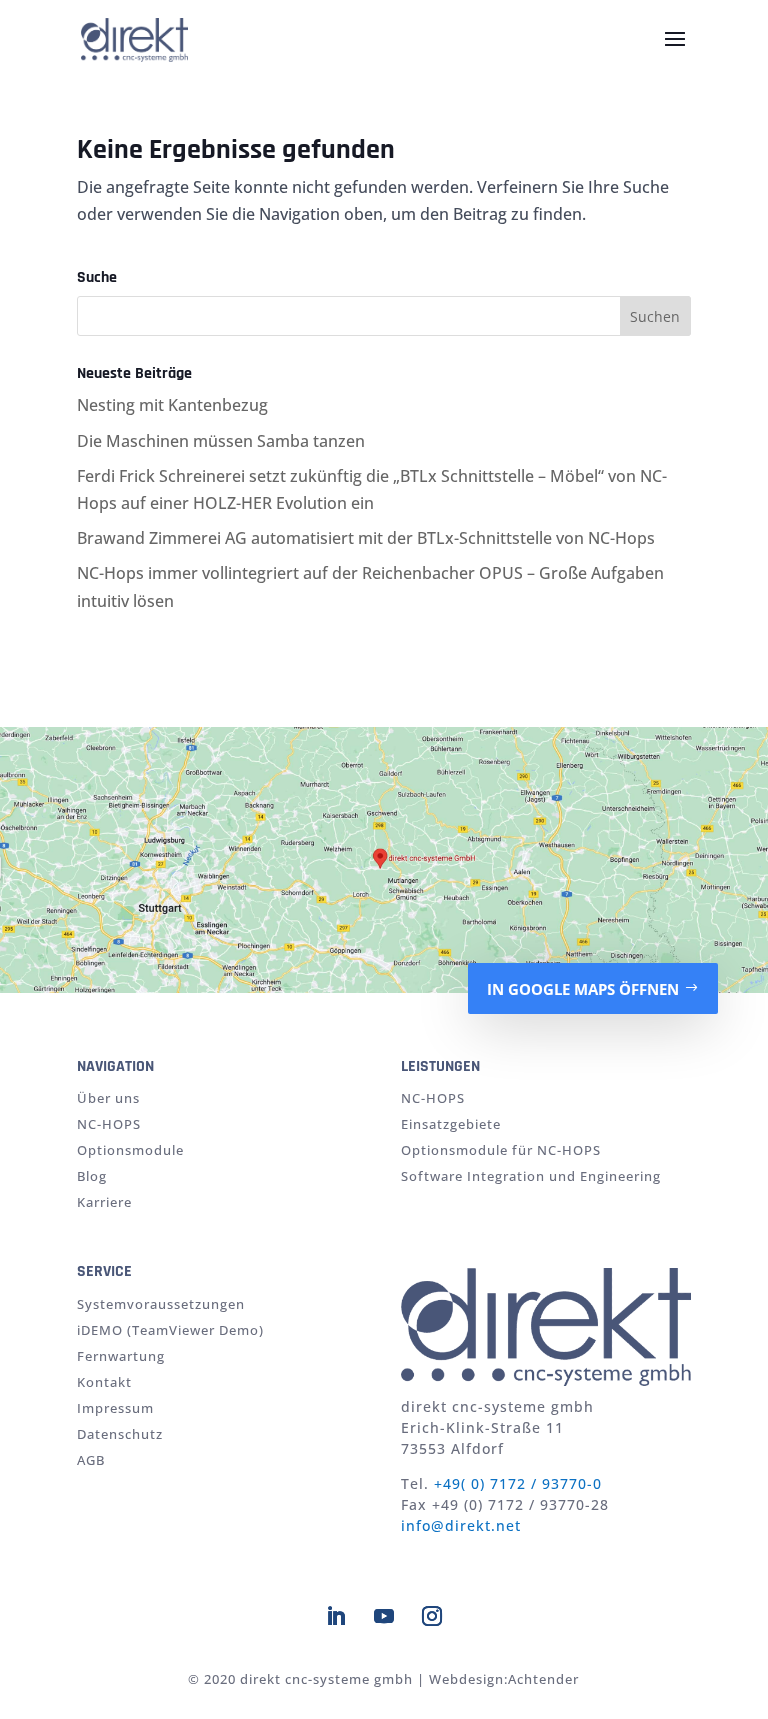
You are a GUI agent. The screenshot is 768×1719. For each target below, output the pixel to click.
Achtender (543, 1679)
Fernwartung (121, 1356)
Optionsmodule (130, 1150)
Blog (92, 1176)
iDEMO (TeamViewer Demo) (170, 1330)
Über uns (108, 1098)
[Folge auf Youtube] (384, 1616)
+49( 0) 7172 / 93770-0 (518, 1483)
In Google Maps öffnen (583, 989)
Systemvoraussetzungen (161, 1304)
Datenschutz (120, 1434)
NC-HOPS (109, 1124)
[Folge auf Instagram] (432, 1616)
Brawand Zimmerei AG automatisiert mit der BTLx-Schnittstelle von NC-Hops (366, 538)
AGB (91, 1460)
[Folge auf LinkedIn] (336, 1616)
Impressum (115, 1408)
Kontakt (104, 1382)
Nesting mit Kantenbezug (172, 405)
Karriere (104, 1202)
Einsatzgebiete (451, 1124)
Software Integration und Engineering (531, 1176)
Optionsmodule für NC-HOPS (501, 1150)
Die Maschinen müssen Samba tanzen (221, 441)
